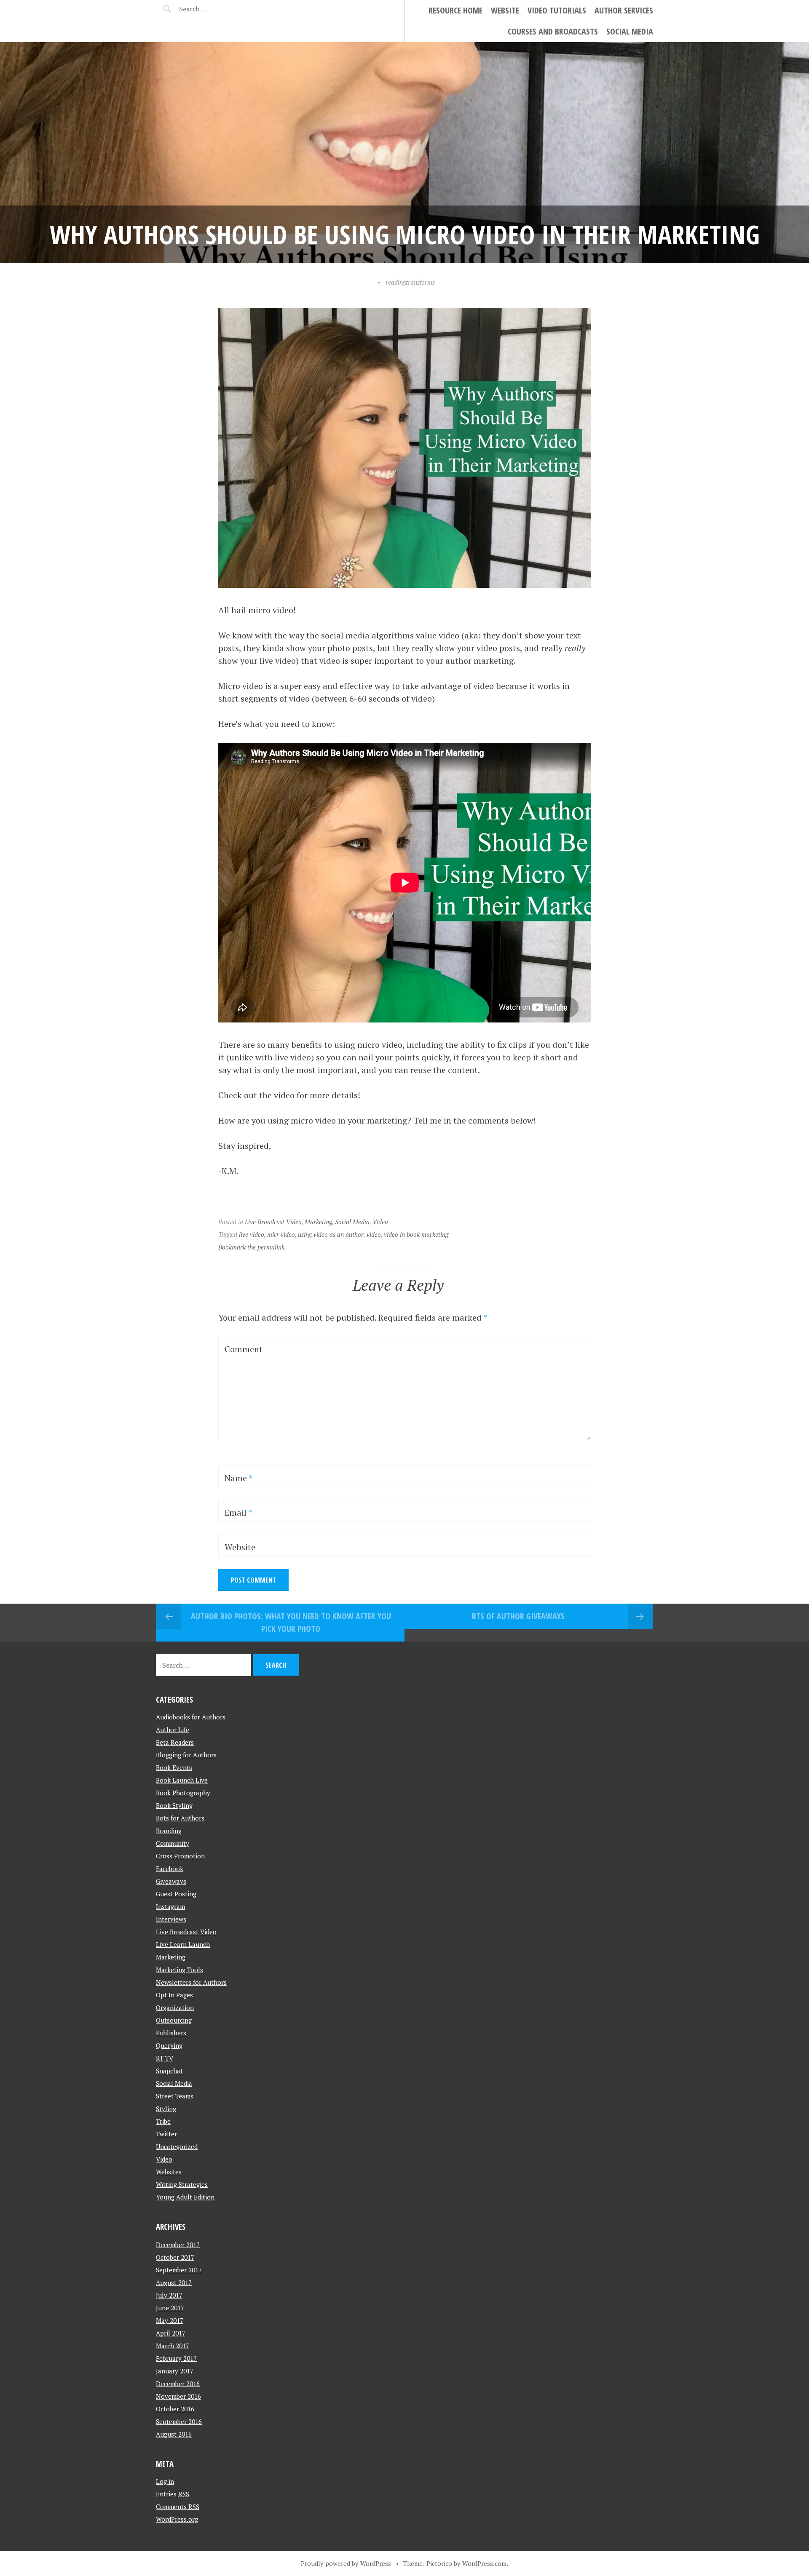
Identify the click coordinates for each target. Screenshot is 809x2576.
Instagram (170, 1906)
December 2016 (178, 2384)
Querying (169, 2045)
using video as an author (331, 1234)
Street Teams (175, 2096)
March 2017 (173, 2346)
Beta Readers (175, 1742)
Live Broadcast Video (273, 1222)
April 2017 (171, 2333)
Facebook (170, 1869)
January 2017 (175, 2371)
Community (173, 1843)
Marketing (318, 1222)
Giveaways (171, 1881)
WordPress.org (177, 2519)
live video (252, 1234)
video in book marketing (416, 1234)
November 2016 (178, 2396)
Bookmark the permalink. (252, 1247)
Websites (169, 2172)
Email (238, 1512)
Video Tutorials (557, 10)
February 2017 (176, 2358)
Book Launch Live (182, 1780)
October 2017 (175, 2257)
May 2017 (170, 2320)
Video (380, 1222)
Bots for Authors (180, 1818)
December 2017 (178, 2245)
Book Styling (174, 1805)
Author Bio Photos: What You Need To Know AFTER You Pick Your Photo (291, 1622)
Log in (165, 2481)
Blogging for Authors (186, 1755)
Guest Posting (176, 1894)
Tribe (163, 2121)
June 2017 (170, 2308)
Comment (244, 1349)
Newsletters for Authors (191, 1982)
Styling (166, 2109)
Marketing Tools (179, 1970)
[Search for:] (214, 9)
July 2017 (169, 2295)
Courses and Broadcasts (553, 31)
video (374, 1234)
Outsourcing (174, 2020)
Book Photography (183, 1793)
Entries (173, 2494)
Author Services (624, 10)
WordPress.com (484, 2563)
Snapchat (169, 2071)
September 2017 (179, 2270)
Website (505, 10)
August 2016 (174, 2434)
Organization (175, 2007)
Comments (178, 2507)
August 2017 (174, 2282)
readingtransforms (410, 282)
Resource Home (455, 10)
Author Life (173, 1730)
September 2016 (179, 2421)
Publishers (171, 2033)
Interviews (171, 1919)
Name (238, 1478)
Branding (169, 1831)
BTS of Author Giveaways (518, 1616)
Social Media (630, 31)
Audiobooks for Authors (191, 1717)
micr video (281, 1234)
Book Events (174, 1767)
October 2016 (175, 2409)
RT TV (165, 2058)
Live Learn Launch (183, 1944)
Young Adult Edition (185, 2197)
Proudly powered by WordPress (346, 2563)
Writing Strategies (182, 2184)
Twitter (166, 2134)
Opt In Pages (174, 1995)
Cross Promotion (180, 1856)
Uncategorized (177, 2146)
